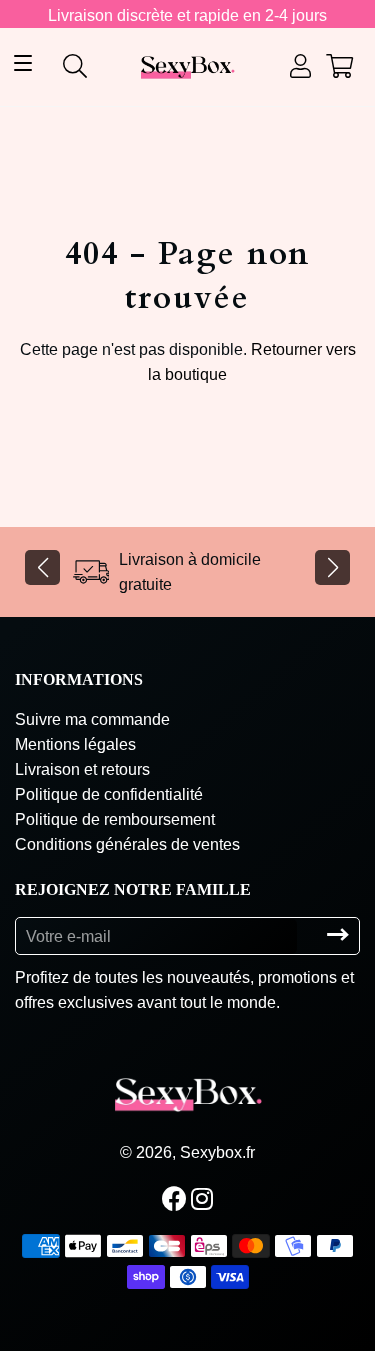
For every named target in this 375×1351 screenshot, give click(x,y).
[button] (42, 567)
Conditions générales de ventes (127, 844)
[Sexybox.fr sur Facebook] (176, 1199)
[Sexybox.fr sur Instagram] (204, 1199)
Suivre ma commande (92, 719)
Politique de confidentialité (109, 794)
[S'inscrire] (338, 935)
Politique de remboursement (115, 819)
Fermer (193, 1315)
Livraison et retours (82, 769)
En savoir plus (307, 1292)
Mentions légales (75, 744)
